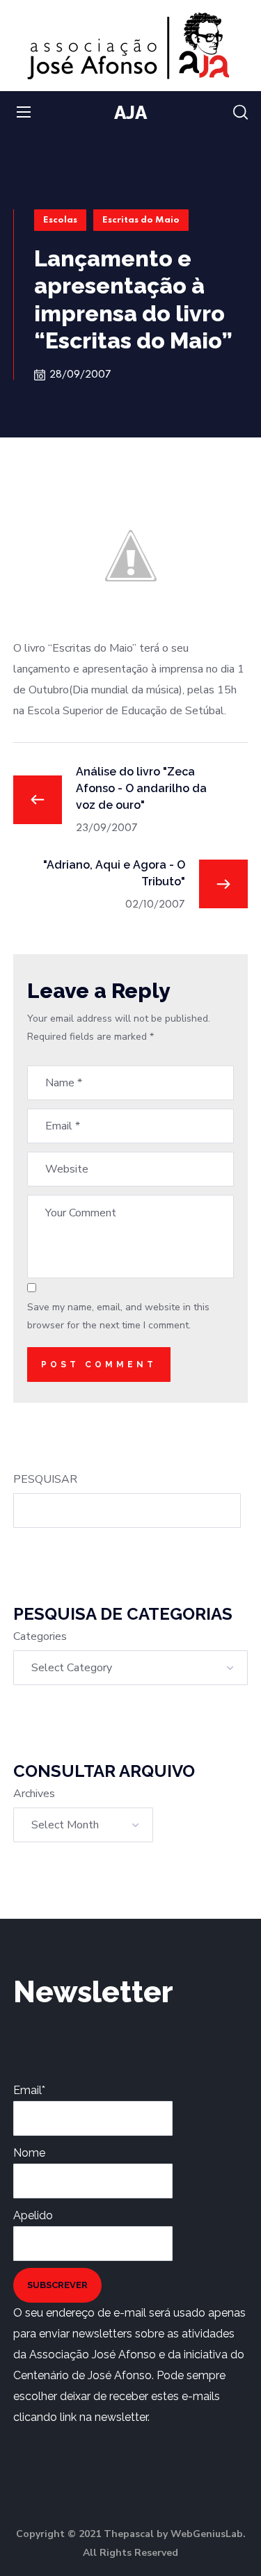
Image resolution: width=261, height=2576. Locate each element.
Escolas (60, 220)
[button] (240, 113)
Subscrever (57, 2285)
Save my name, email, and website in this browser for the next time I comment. (118, 1316)
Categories (40, 1636)
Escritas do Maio (141, 220)
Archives (34, 1794)
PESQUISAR (45, 1479)
